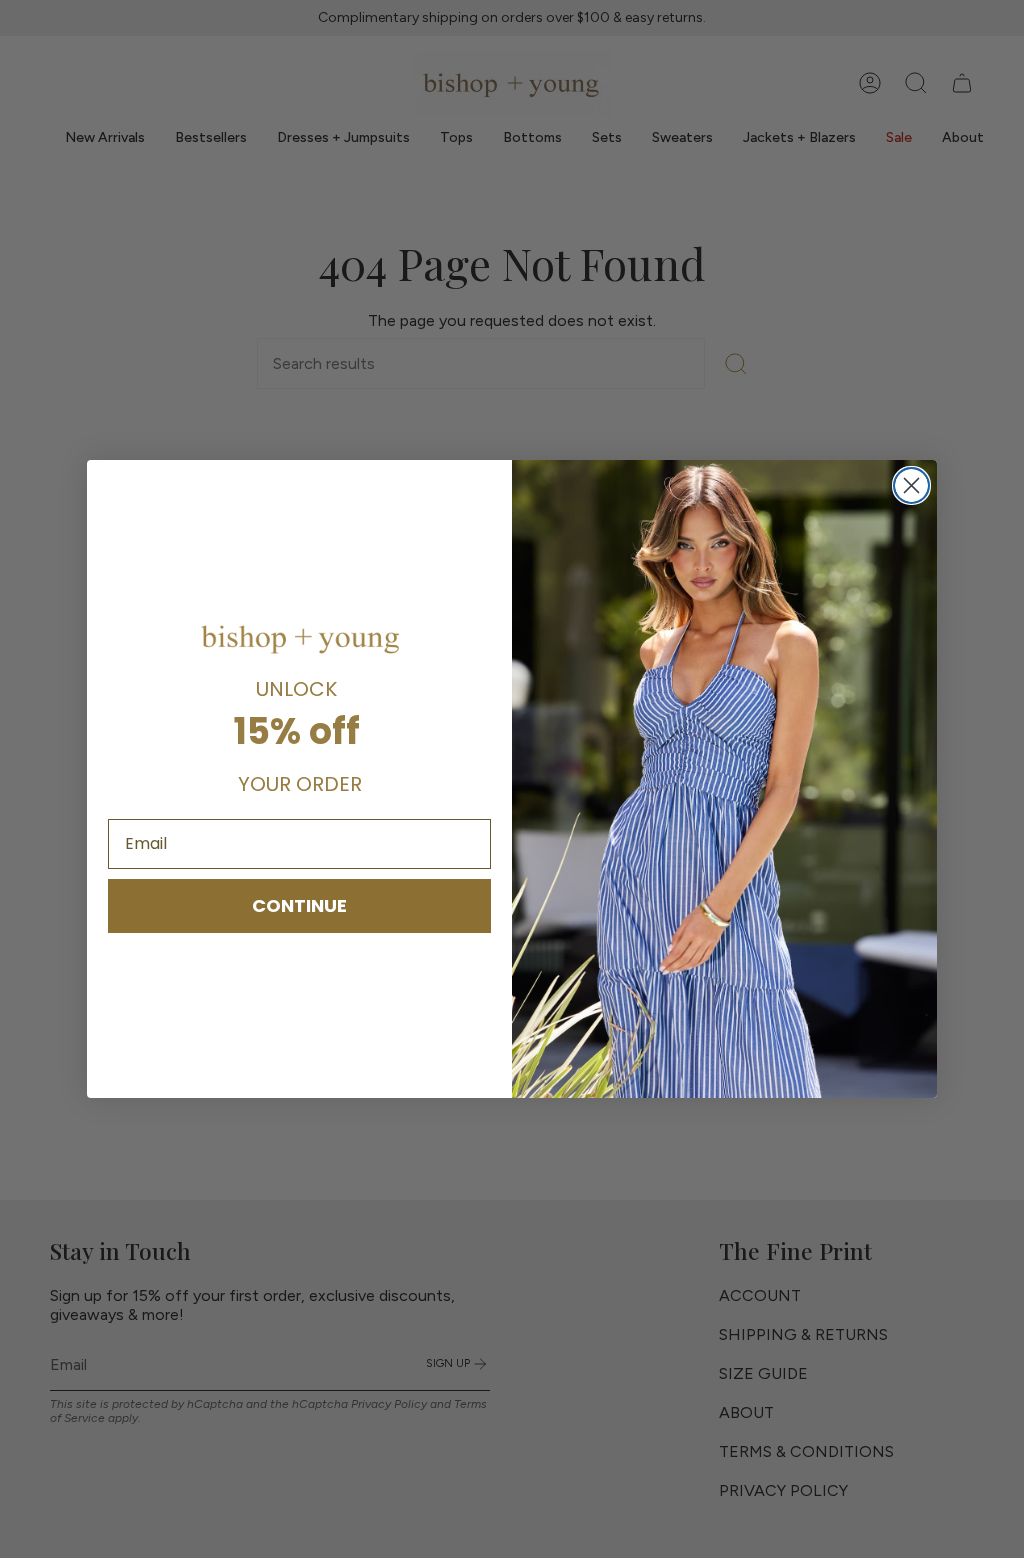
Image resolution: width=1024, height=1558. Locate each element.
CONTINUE (299, 905)
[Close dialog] (911, 485)
